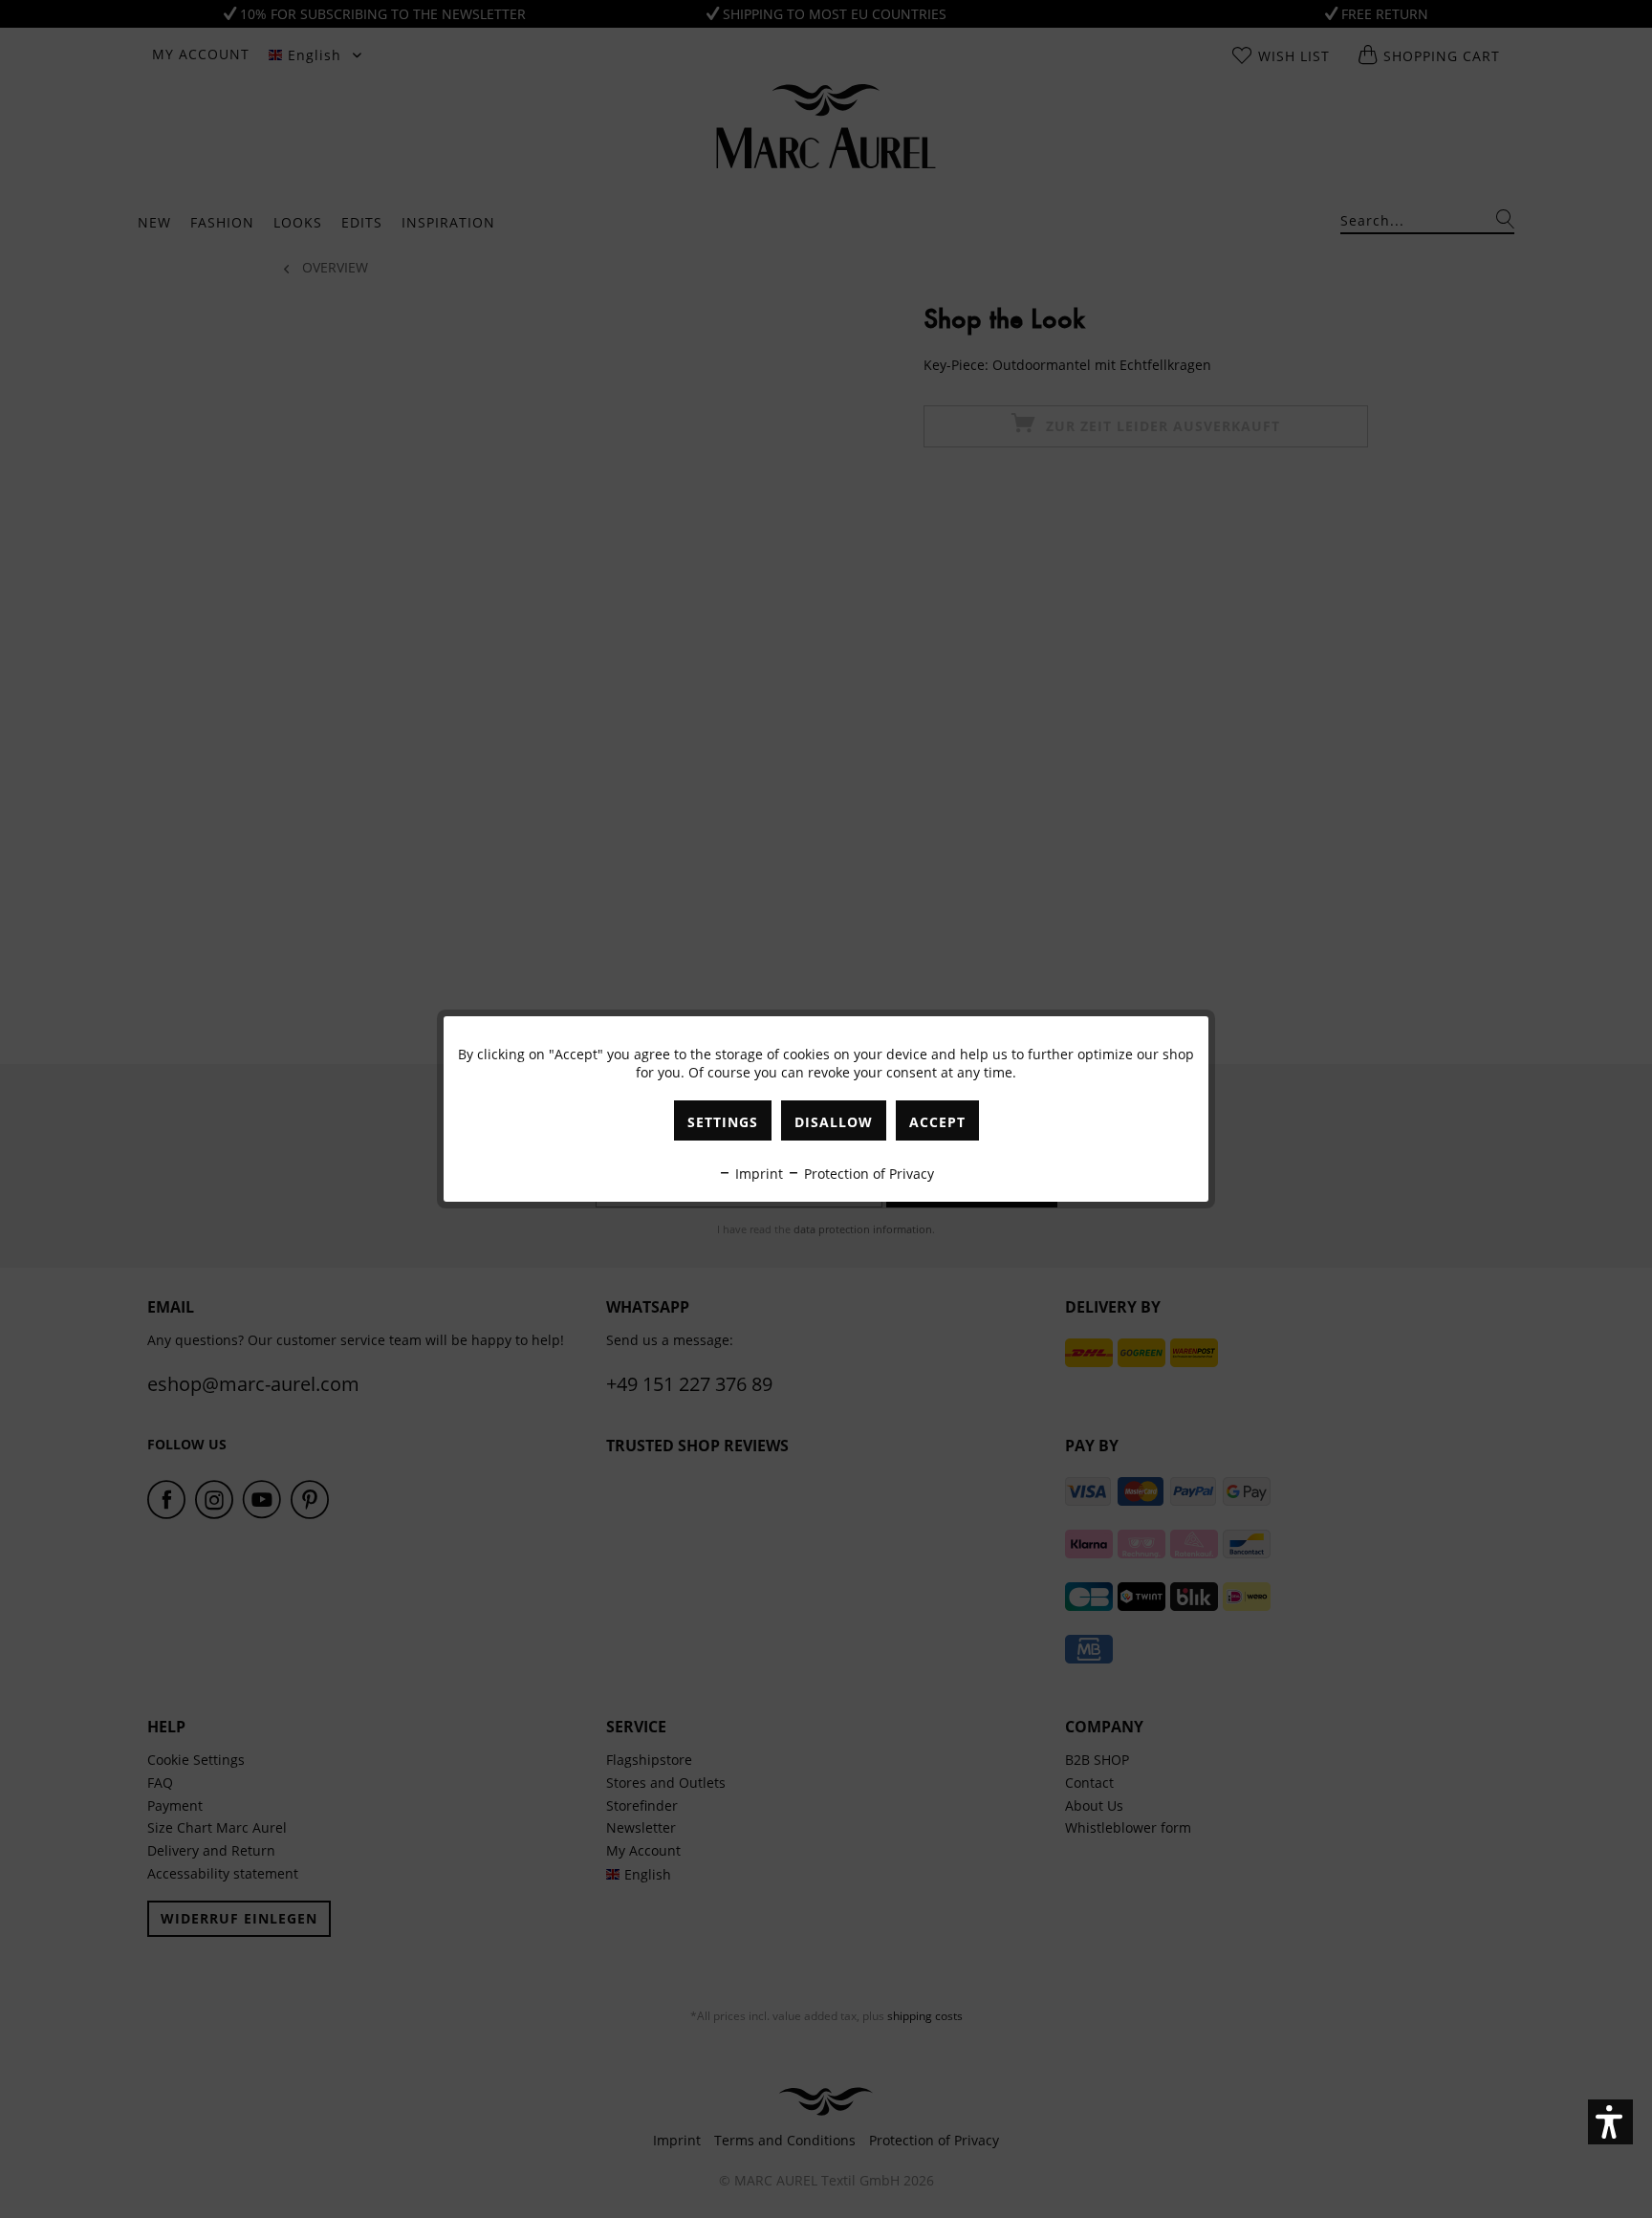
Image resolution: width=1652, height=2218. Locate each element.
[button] (1610, 2122)
